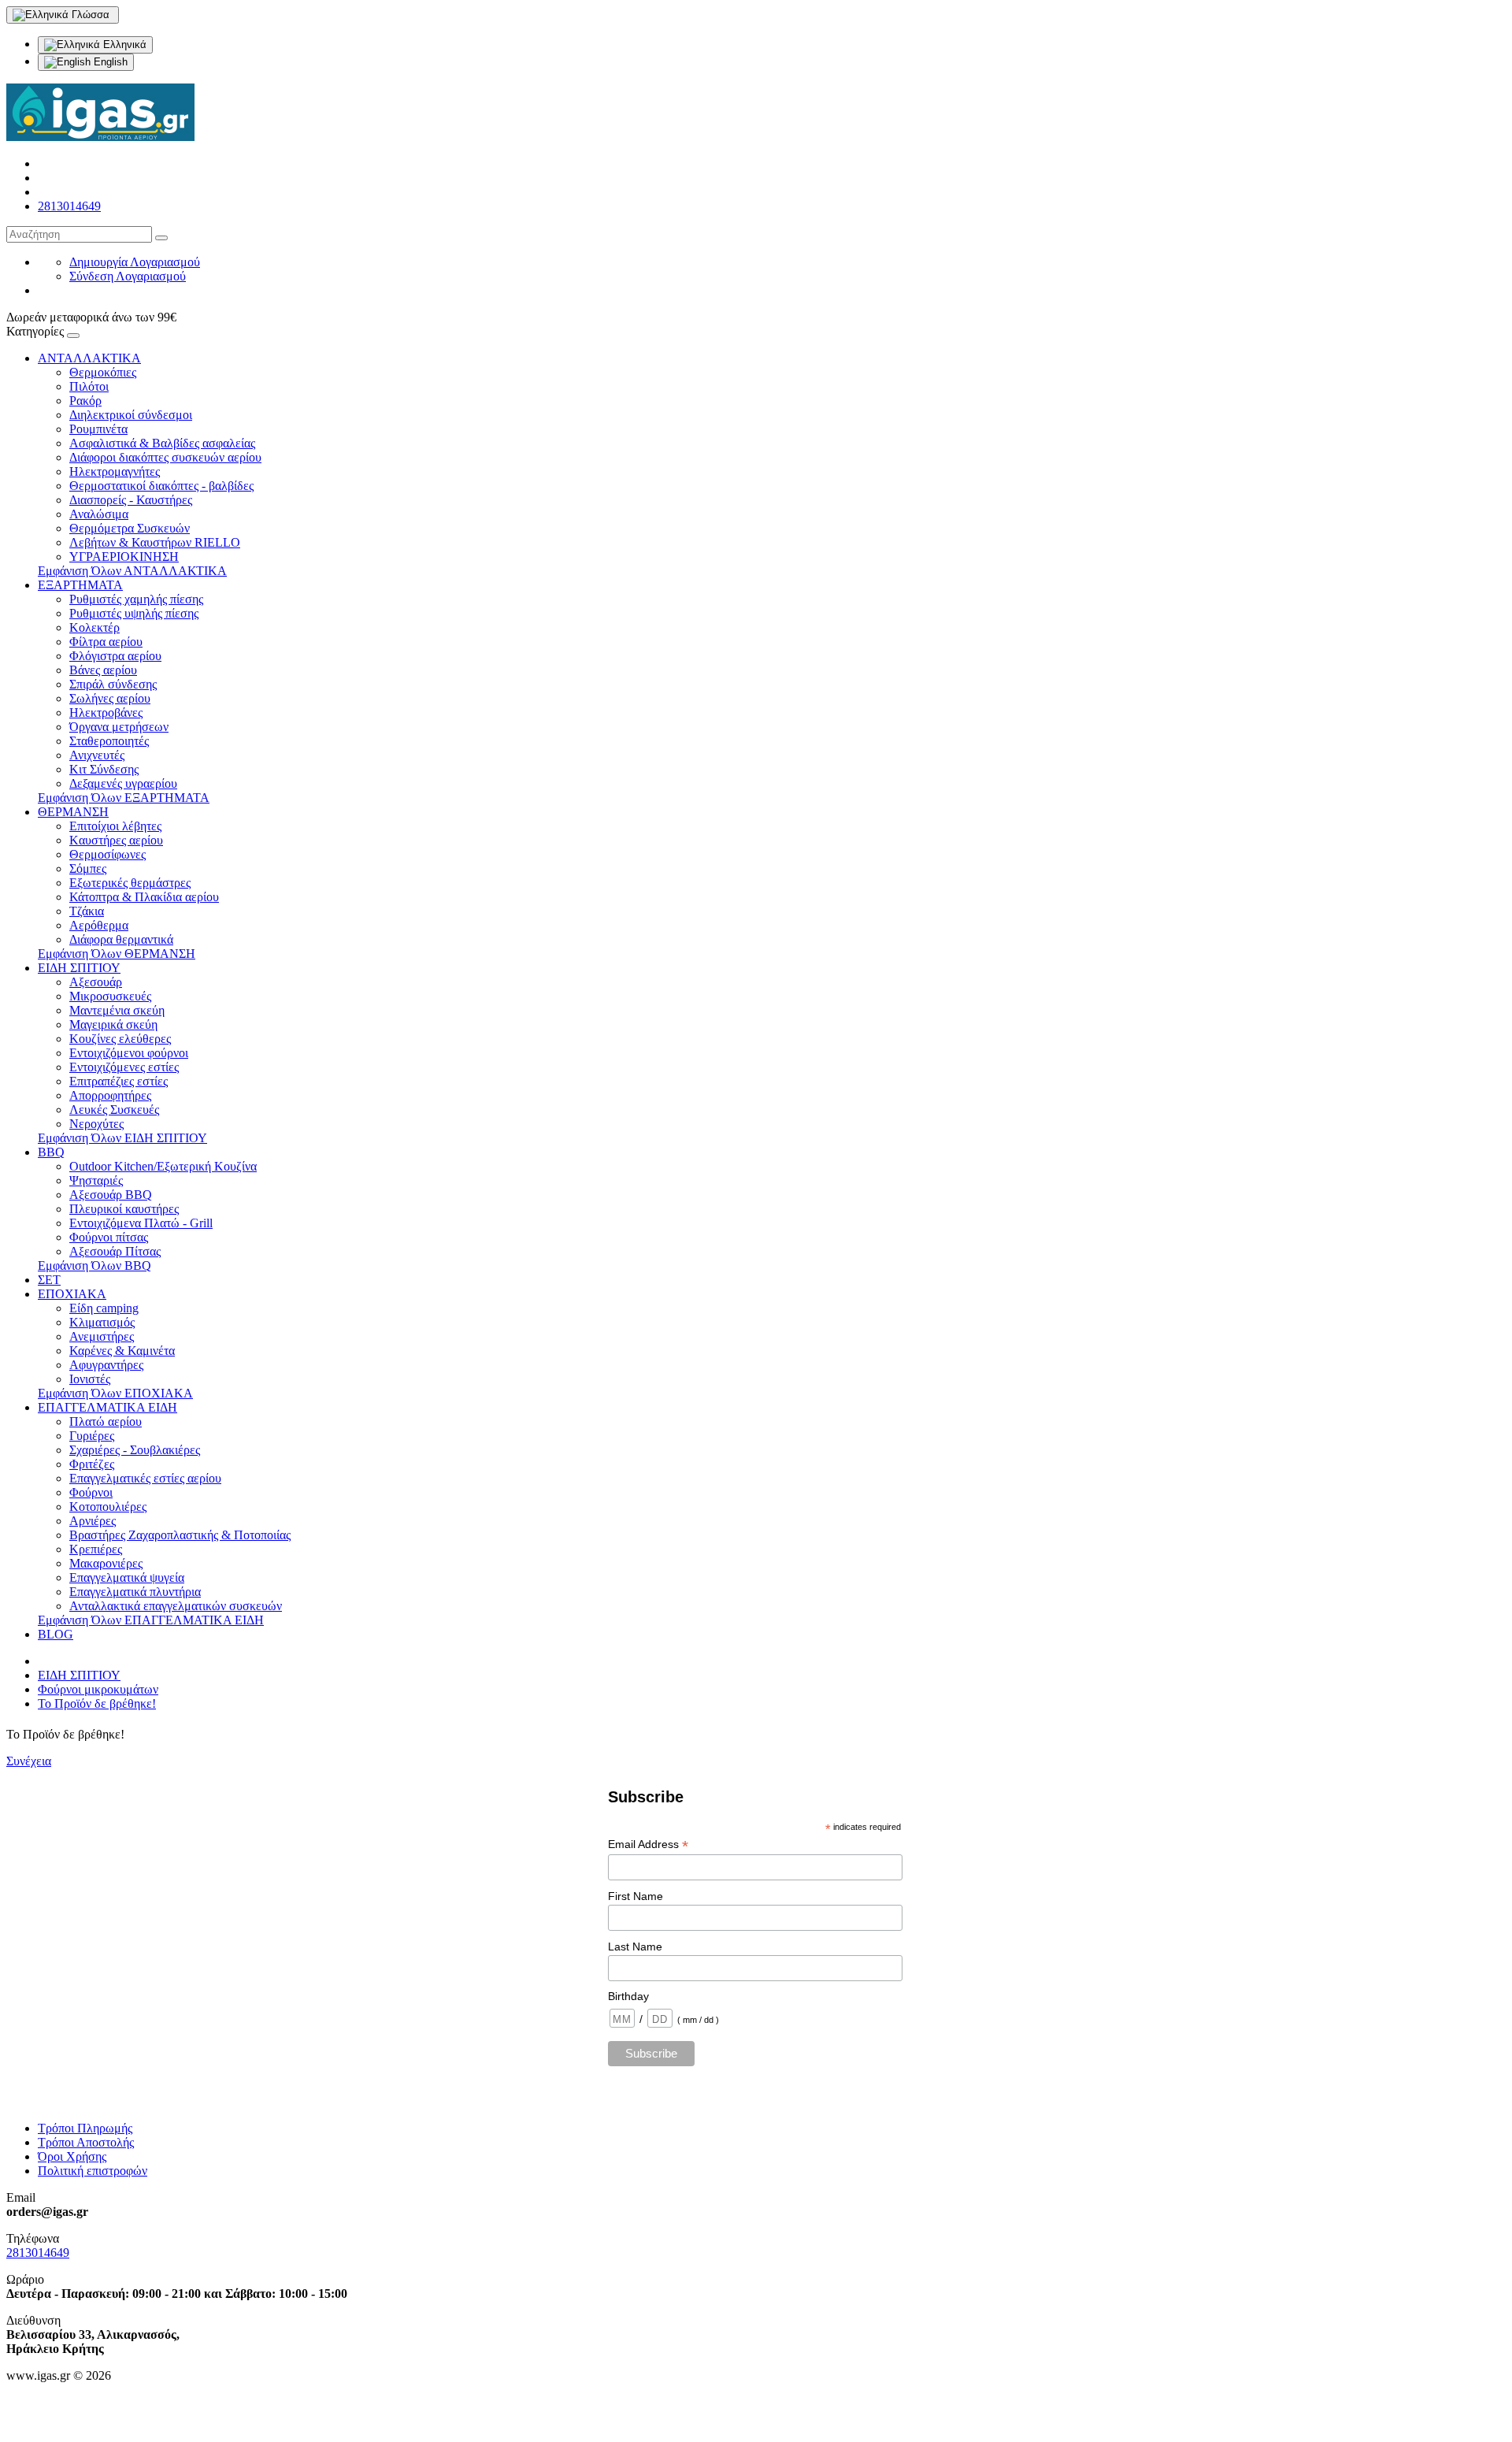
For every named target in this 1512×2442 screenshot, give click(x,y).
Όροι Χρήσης (72, 2156)
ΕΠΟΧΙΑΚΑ (72, 1294)
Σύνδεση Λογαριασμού (128, 276)
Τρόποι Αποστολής (86, 2142)
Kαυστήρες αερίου (116, 840)
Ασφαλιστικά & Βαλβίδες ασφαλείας (162, 443)
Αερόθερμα (99, 925)
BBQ (51, 1152)
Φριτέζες (92, 1464)
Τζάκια (87, 911)
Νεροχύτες (96, 1124)
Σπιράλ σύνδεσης (113, 684)
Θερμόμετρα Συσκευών (130, 528)
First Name (636, 1896)
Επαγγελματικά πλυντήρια (135, 1592)
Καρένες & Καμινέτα (122, 1351)
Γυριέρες (92, 1436)
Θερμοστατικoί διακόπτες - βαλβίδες (161, 486)
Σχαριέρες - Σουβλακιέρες (135, 1450)
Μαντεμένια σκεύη (117, 1010)
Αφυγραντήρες (106, 1365)
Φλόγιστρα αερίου (115, 656)
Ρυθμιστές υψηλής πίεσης (134, 613)
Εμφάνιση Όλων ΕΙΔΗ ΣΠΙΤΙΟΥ (122, 1138)
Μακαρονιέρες (106, 1563)
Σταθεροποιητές (109, 741)
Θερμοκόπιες (103, 372)
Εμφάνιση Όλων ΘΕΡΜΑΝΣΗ (117, 954)
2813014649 (69, 206)
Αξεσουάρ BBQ (111, 1195)
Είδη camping (104, 1308)
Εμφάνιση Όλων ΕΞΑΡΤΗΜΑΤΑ (124, 798)
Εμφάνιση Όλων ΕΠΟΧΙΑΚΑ (115, 1393)
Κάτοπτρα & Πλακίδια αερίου (144, 897)
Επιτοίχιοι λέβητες (115, 826)
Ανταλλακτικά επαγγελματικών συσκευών (176, 1606)
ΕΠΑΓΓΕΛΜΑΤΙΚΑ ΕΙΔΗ (107, 1407)
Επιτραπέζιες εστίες (119, 1081)
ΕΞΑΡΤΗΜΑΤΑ (80, 585)
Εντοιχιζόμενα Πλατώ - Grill (141, 1223)
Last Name (635, 1947)
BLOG (56, 1634)
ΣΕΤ (49, 1280)
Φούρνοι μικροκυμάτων (98, 1689)
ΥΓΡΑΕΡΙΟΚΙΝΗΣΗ (124, 557)
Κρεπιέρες (96, 1549)
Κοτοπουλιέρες (108, 1507)
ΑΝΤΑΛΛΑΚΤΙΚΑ (89, 358)
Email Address (648, 1844)
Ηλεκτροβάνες (106, 713)
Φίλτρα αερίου (106, 642)
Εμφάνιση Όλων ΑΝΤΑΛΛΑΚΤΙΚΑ (132, 571)
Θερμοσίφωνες (107, 854)
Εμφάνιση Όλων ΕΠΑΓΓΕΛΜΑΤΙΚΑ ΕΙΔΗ (151, 1620)
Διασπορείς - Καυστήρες (131, 500)
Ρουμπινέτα (98, 429)
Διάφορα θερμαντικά (121, 939)
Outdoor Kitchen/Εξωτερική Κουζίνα (163, 1166)
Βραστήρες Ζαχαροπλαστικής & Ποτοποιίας (180, 1535)
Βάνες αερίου (103, 670)
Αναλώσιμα (99, 514)
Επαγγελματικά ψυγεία (127, 1577)
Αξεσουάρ (96, 982)
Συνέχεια (29, 1761)
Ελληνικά (123, 45)
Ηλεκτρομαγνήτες (115, 471)
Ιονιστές (90, 1379)
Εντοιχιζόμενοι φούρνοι (129, 1053)
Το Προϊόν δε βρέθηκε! (97, 1703)
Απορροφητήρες (110, 1095)
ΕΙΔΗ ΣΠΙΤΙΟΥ (79, 968)
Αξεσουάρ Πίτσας (115, 1251)
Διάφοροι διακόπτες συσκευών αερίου (165, 457)
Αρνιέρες (93, 1521)
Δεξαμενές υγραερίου (123, 783)
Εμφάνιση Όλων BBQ (94, 1266)
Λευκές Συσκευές (114, 1110)
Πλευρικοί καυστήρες (124, 1209)
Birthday (628, 1996)
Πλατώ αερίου (106, 1421)
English (109, 62)
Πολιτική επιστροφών (93, 2171)
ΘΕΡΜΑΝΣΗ (73, 812)
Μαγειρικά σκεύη (113, 1024)
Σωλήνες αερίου (110, 698)
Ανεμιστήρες (102, 1336)
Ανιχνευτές (97, 755)
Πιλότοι (89, 386)
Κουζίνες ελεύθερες (120, 1039)
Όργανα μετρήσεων (119, 727)
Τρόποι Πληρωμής (85, 2128)
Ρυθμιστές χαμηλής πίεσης (136, 599)
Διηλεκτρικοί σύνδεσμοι (131, 415)
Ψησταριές (96, 1180)
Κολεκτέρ (94, 627)
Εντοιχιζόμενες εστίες (124, 1067)
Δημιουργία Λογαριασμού (135, 262)
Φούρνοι (91, 1492)
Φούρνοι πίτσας (109, 1237)
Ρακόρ (85, 401)
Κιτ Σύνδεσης (104, 769)
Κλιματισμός (102, 1322)
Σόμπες (88, 868)
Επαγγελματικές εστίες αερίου (145, 1478)
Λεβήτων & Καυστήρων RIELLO (155, 542)
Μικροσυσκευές (110, 996)
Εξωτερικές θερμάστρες (130, 883)
